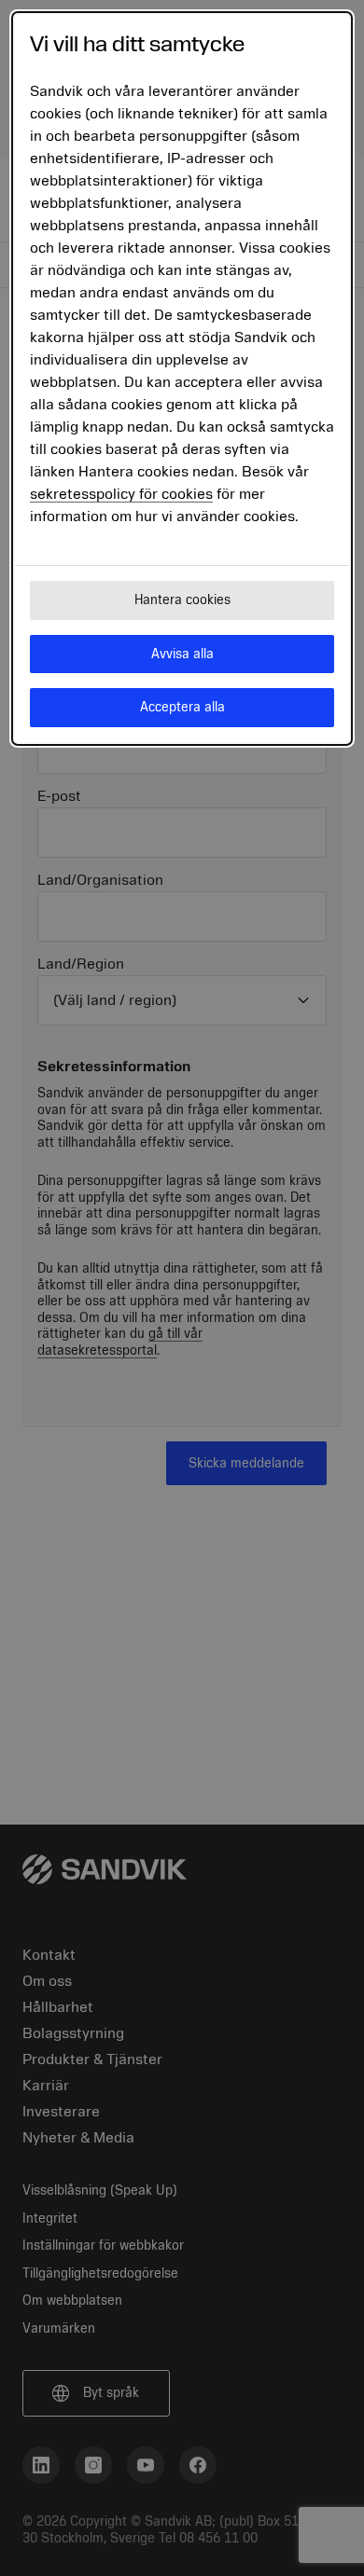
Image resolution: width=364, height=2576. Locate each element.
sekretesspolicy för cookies (121, 494)
